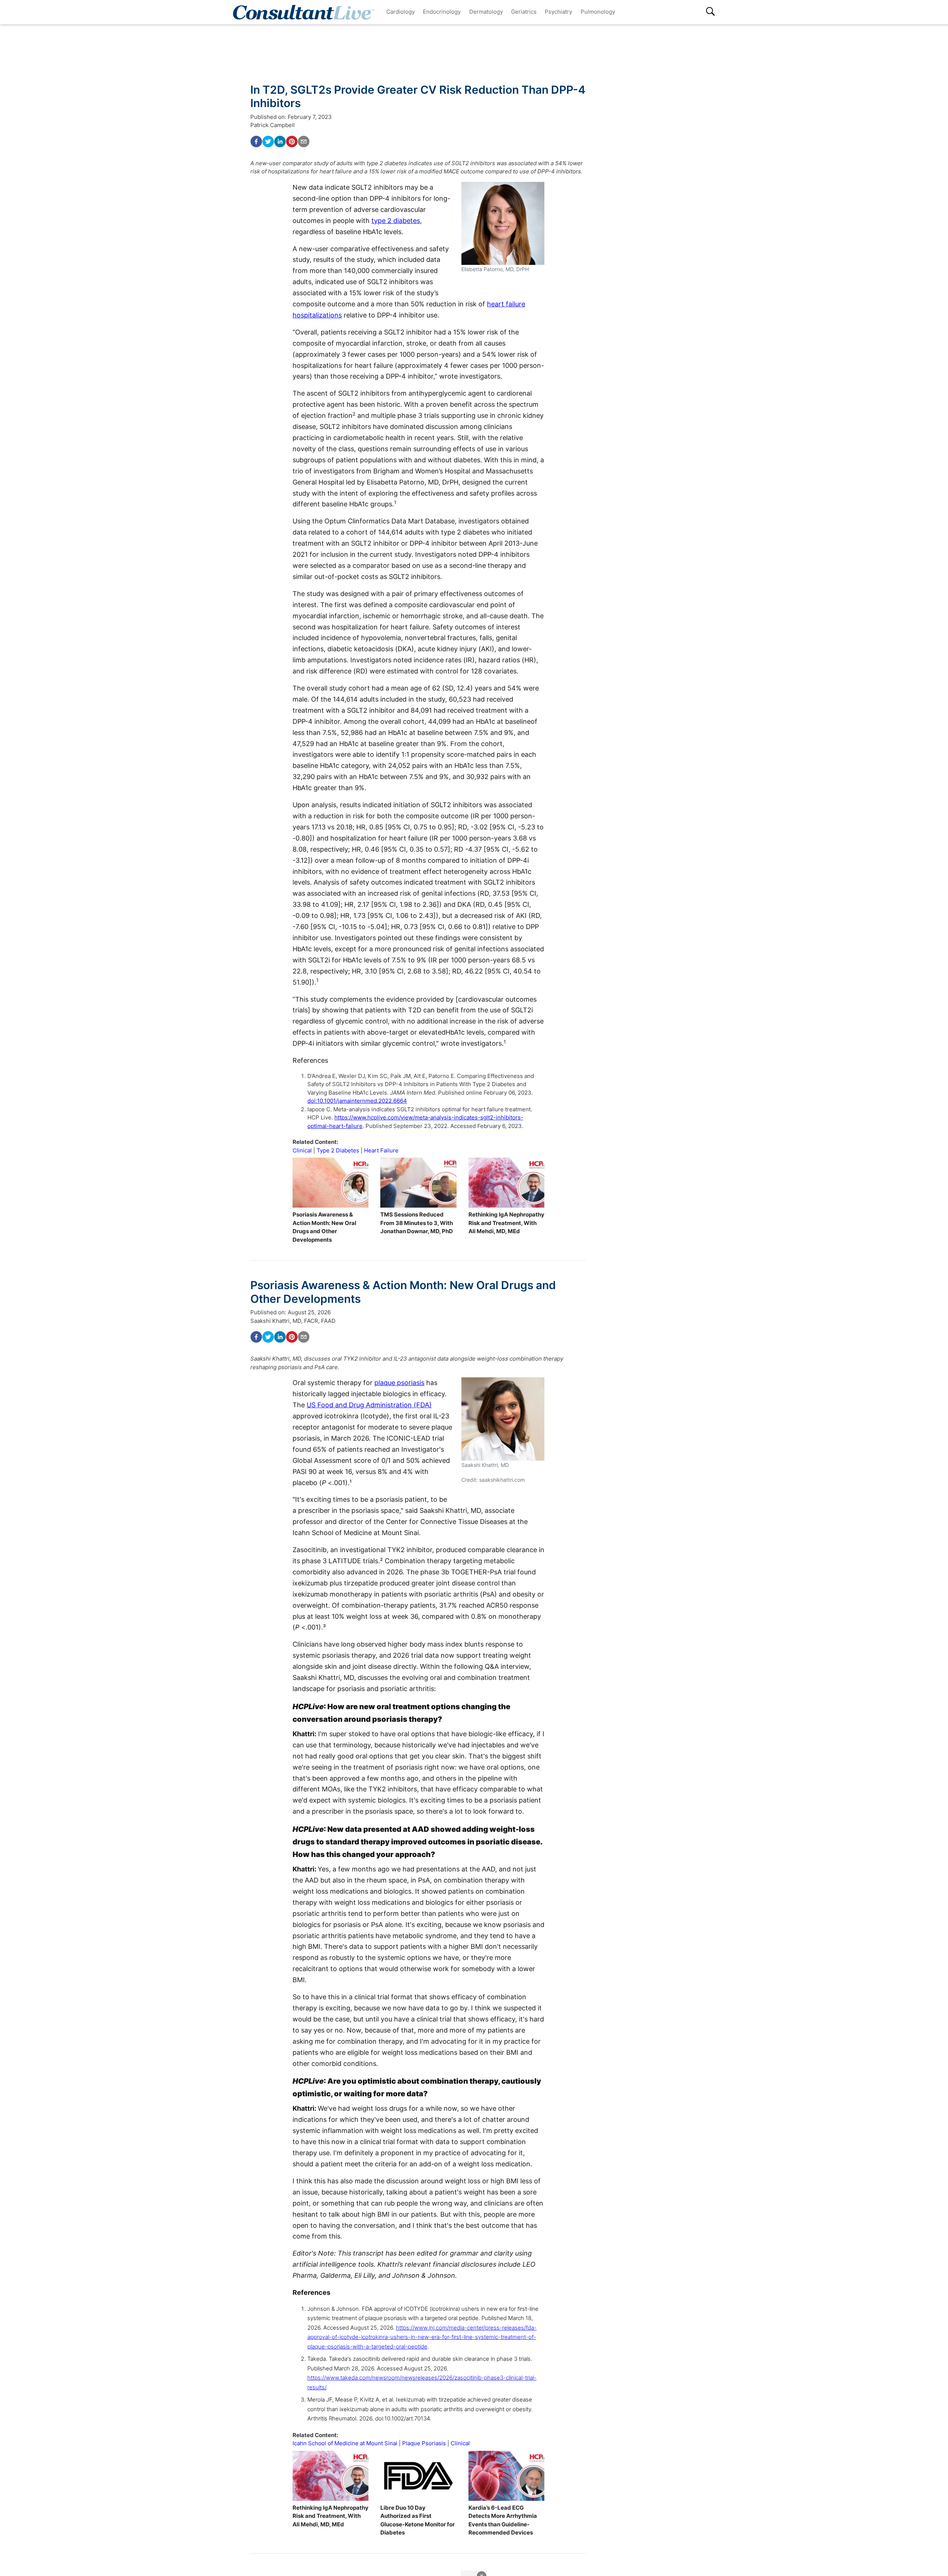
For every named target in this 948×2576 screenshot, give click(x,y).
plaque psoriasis (399, 1383)
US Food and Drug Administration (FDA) (369, 1405)
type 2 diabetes (396, 221)
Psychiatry (558, 12)
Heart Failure (381, 1150)
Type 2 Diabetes (338, 1150)
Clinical (302, 1150)
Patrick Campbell (273, 125)
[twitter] (268, 142)
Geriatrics (524, 12)
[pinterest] (292, 142)
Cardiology (400, 12)
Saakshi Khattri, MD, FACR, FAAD (293, 1321)
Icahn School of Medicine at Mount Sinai (345, 2443)
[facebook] (256, 142)
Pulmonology (598, 12)
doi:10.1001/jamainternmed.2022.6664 (357, 1101)
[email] (304, 142)
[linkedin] (280, 142)
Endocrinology (442, 12)
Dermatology (486, 12)
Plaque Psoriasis (424, 2443)
